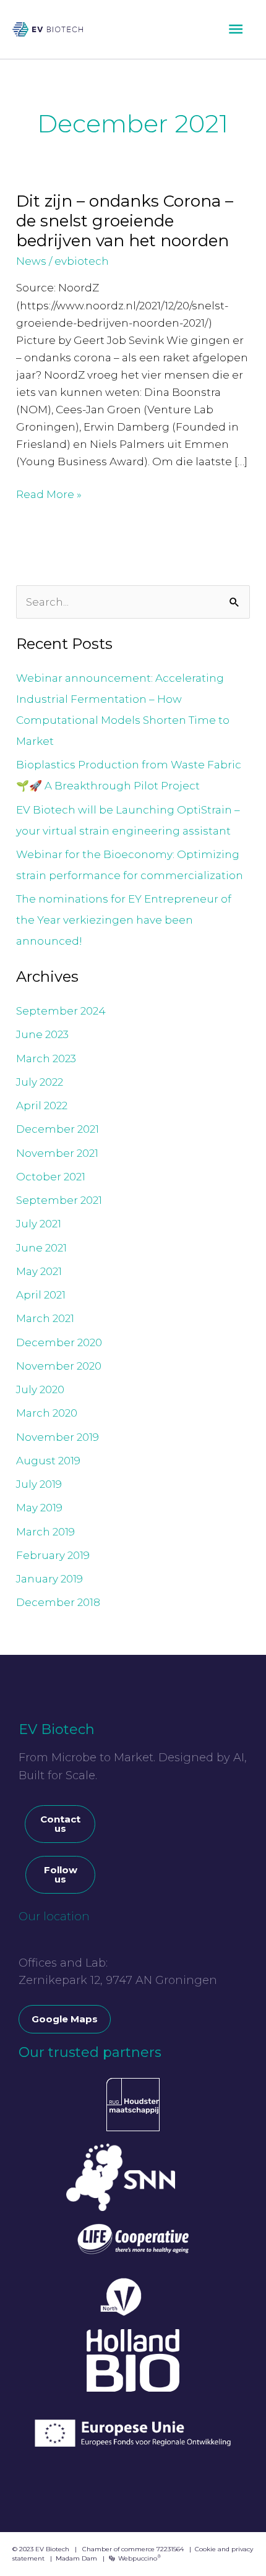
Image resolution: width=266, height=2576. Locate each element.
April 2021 (41, 1295)
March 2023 (46, 1058)
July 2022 (40, 1082)
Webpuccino (139, 2558)
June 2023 (42, 1034)
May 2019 (39, 1508)
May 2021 (39, 1271)
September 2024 (61, 1011)
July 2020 (40, 1389)
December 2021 (58, 1129)
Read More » (49, 493)
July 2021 (39, 1224)
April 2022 (42, 1106)
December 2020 (59, 1342)
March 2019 (45, 1532)
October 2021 (51, 1177)
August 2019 (48, 1461)
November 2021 (57, 1153)
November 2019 (58, 1437)
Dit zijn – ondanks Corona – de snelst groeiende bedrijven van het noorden (125, 221)
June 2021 (41, 1248)
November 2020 (59, 1366)
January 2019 (49, 1579)
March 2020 (47, 1413)
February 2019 (53, 1555)
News (31, 261)
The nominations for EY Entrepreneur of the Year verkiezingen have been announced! (124, 920)
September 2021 (59, 1200)
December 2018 (58, 1602)
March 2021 (45, 1318)
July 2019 (39, 1484)
